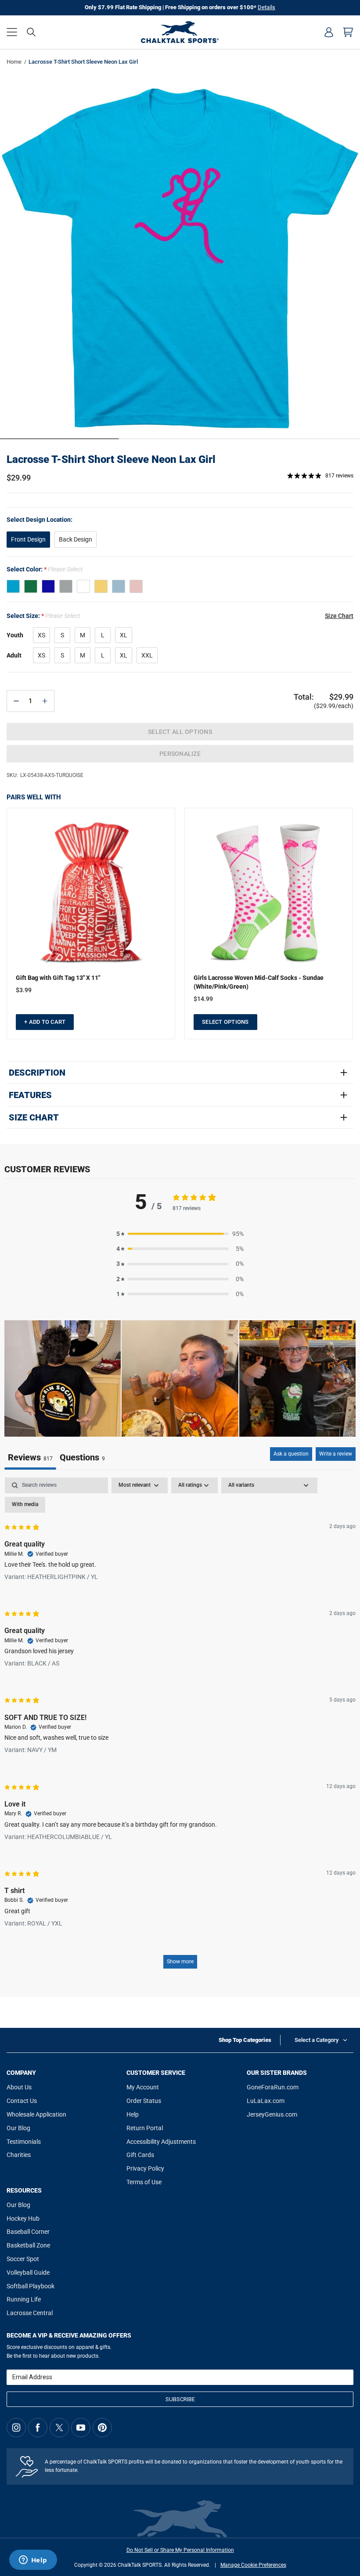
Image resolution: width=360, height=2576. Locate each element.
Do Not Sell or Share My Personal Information (180, 2550)
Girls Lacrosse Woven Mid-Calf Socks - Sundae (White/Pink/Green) (259, 982)
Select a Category (317, 2040)
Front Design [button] (28, 539)
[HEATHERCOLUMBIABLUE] (119, 586)
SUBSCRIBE (180, 2399)
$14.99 (203, 999)
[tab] (82, 1458)
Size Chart (34, 1117)
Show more (180, 1962)
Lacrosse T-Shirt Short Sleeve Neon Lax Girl (111, 459)
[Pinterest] (102, 2428)
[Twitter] (59, 2428)
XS (41, 635)
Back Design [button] (76, 539)
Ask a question (291, 1454)
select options (225, 1022)
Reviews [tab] (30, 1457)
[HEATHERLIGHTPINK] (136, 586)
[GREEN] (31, 586)
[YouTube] (81, 2428)
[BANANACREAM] (101, 586)
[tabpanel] (180, 1727)
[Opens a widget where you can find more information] (33, 2561)
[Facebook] (38, 2428)
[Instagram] (16, 2428)
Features (30, 1095)
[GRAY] (66, 586)
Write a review (336, 1454)
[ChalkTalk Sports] (180, 32)
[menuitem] (329, 32)
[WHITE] (83, 586)
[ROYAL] (48, 586)
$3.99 (24, 990)
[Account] (329, 32)
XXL (147, 655)
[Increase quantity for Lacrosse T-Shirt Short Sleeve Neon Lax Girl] (45, 701)
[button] (12, 32)
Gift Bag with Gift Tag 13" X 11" (58, 978)
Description (37, 1073)
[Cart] (348, 32)
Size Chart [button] (339, 616)
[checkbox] (25, 1505)
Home (14, 62)
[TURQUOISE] (13, 586)
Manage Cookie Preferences (253, 2565)
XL (124, 635)
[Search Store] (31, 32)
